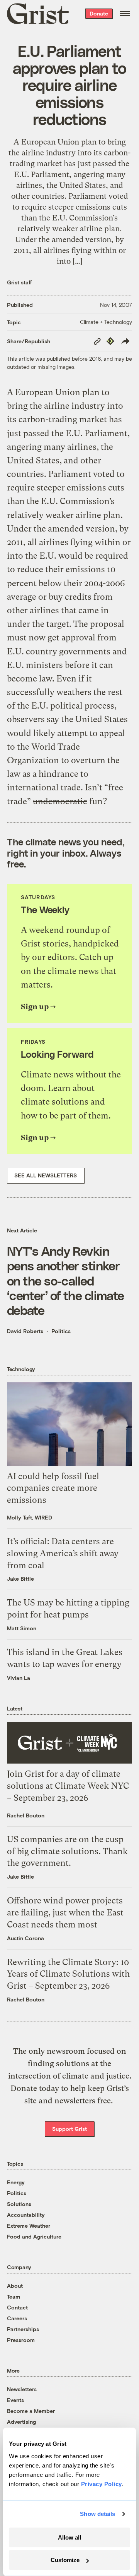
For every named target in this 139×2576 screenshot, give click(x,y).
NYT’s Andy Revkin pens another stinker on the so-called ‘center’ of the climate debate (65, 1280)
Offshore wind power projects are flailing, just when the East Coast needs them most (65, 1913)
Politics (61, 1331)
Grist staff (19, 282)
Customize (65, 2560)
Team (14, 2296)
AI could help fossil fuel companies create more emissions (53, 1488)
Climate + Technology (106, 322)
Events (15, 2400)
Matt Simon (22, 1628)
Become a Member (31, 2411)
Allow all (69, 2537)
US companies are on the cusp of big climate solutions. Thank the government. (67, 1851)
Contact (17, 2307)
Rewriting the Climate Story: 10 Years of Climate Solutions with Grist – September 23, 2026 (68, 1974)
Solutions (19, 2204)
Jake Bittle (20, 1579)
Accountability (26, 2215)
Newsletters (22, 2389)
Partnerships (23, 2329)
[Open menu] (125, 14)
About (15, 2286)
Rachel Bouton (26, 1815)
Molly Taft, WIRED (30, 1517)
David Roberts (25, 1331)
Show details (97, 2514)
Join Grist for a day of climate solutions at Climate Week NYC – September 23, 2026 (68, 1786)
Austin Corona (25, 1938)
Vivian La (19, 1678)
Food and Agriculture (34, 2236)
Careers (17, 2318)
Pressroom (21, 2340)
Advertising (21, 2422)
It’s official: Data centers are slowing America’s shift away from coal (63, 1553)
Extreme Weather (29, 2226)
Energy (16, 2182)
